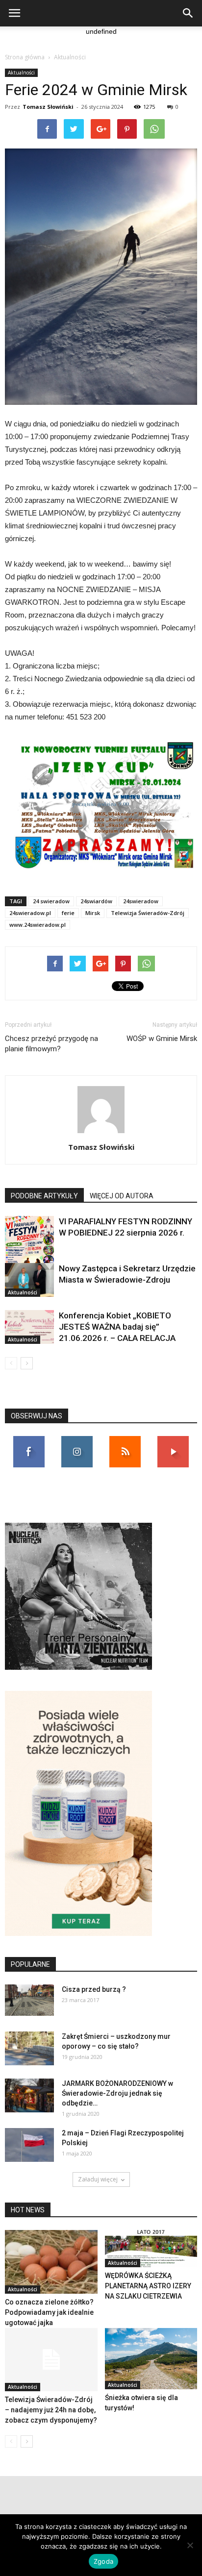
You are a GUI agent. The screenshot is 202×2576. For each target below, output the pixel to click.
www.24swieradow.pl (38, 925)
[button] (188, 13)
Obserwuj (77, 1440)
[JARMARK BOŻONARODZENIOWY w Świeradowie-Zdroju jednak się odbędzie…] (29, 2095)
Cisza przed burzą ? (94, 1989)
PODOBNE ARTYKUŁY (44, 1196)
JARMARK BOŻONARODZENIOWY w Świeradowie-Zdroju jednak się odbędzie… (117, 2093)
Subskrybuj (173, 1440)
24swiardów (96, 901)
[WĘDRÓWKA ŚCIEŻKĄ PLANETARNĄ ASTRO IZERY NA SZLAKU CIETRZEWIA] (151, 2249)
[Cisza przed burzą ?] (29, 2000)
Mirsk (93, 913)
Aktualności (70, 57)
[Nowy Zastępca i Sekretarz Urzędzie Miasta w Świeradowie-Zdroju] (29, 1280)
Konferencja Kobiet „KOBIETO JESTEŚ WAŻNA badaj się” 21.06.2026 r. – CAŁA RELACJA (117, 1327)
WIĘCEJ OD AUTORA (122, 1196)
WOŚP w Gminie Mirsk (162, 1039)
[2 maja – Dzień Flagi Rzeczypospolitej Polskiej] (29, 2145)
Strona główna (25, 57)
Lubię (29, 1440)
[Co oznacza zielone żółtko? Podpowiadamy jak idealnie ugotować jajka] (51, 2262)
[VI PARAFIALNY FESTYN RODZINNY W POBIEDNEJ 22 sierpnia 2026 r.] (29, 1251)
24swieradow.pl (30, 913)
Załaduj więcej (98, 2179)
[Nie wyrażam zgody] (190, 2545)
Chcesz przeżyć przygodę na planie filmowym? (51, 1044)
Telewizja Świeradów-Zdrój (148, 913)
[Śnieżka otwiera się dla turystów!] (151, 2359)
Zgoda (103, 2561)
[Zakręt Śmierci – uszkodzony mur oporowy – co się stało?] (29, 2048)
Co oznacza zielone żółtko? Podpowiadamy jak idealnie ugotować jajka (49, 2312)
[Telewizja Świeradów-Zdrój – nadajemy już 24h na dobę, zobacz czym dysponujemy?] (51, 2360)
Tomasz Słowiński (48, 107)
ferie (68, 913)
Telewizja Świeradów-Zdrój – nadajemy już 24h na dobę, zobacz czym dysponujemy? (51, 2410)
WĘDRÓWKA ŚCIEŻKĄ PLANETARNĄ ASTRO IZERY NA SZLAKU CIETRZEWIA (148, 2286)
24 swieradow (51, 901)
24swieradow (141, 901)
